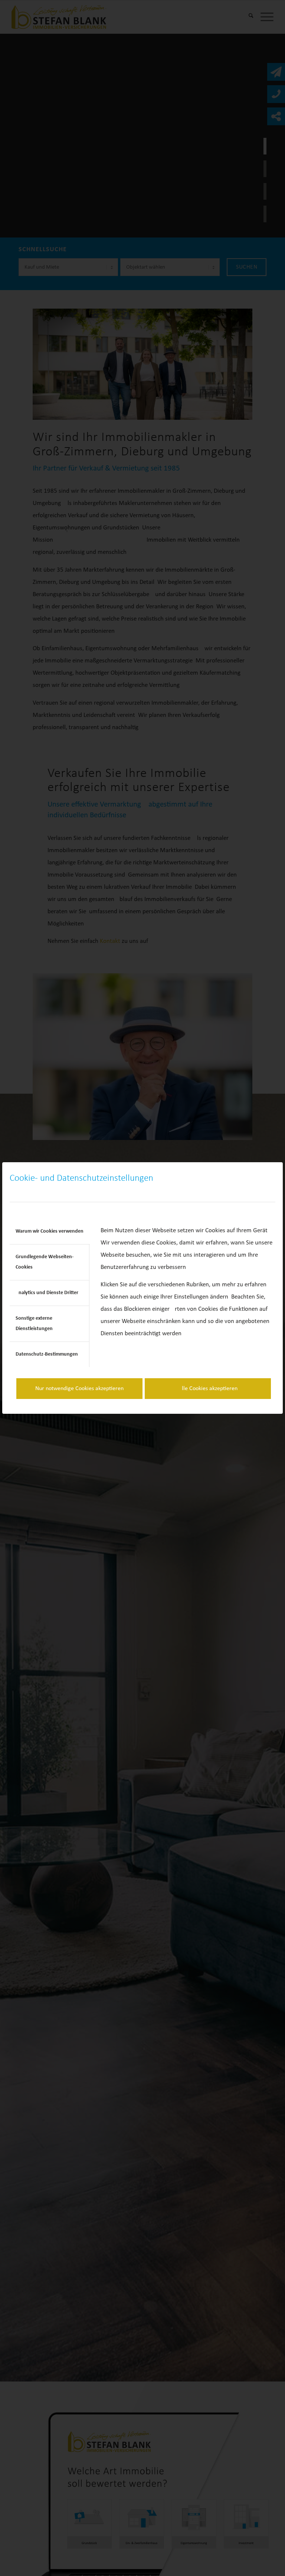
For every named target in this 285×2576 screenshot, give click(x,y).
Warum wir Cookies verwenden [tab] (50, 1231)
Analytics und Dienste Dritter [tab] (47, 1293)
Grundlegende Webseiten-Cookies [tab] (45, 1262)
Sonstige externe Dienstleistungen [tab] (34, 1324)
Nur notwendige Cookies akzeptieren (79, 1389)
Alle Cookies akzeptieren (208, 1389)
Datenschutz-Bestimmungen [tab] (47, 1354)
